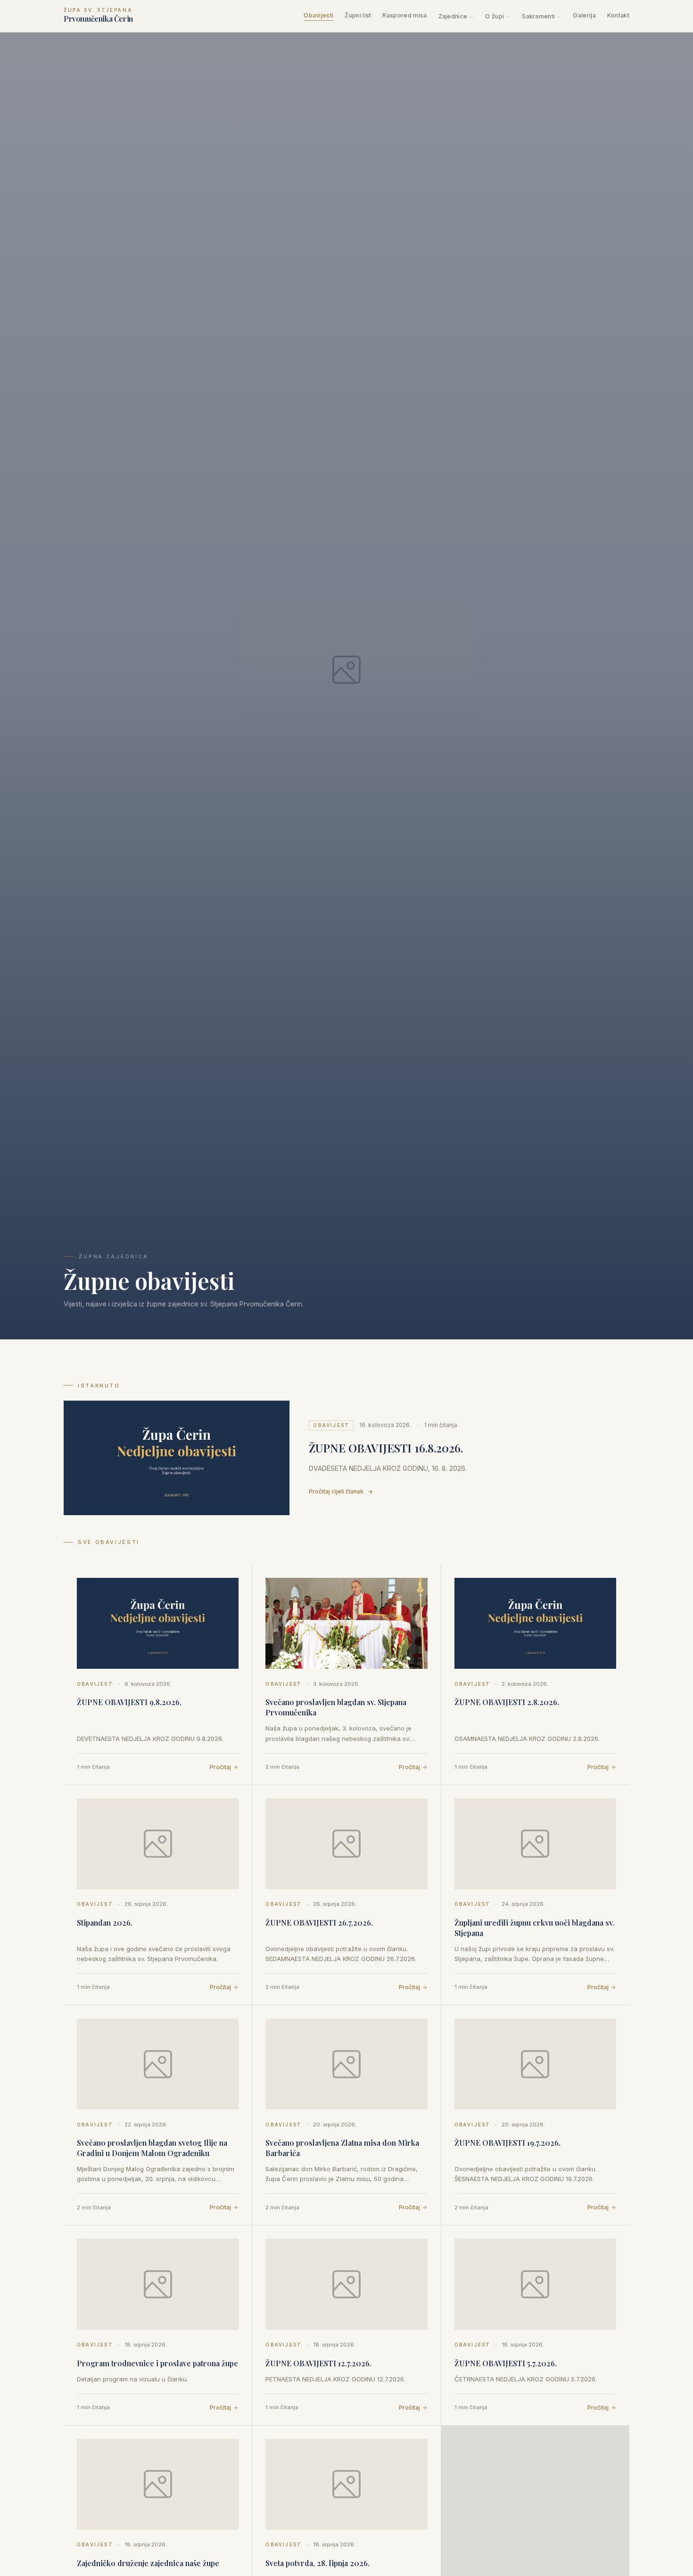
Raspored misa (404, 15)
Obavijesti (318, 15)
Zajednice (453, 16)
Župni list (358, 15)
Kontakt (618, 15)
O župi (495, 16)
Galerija (584, 15)
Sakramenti (538, 16)
